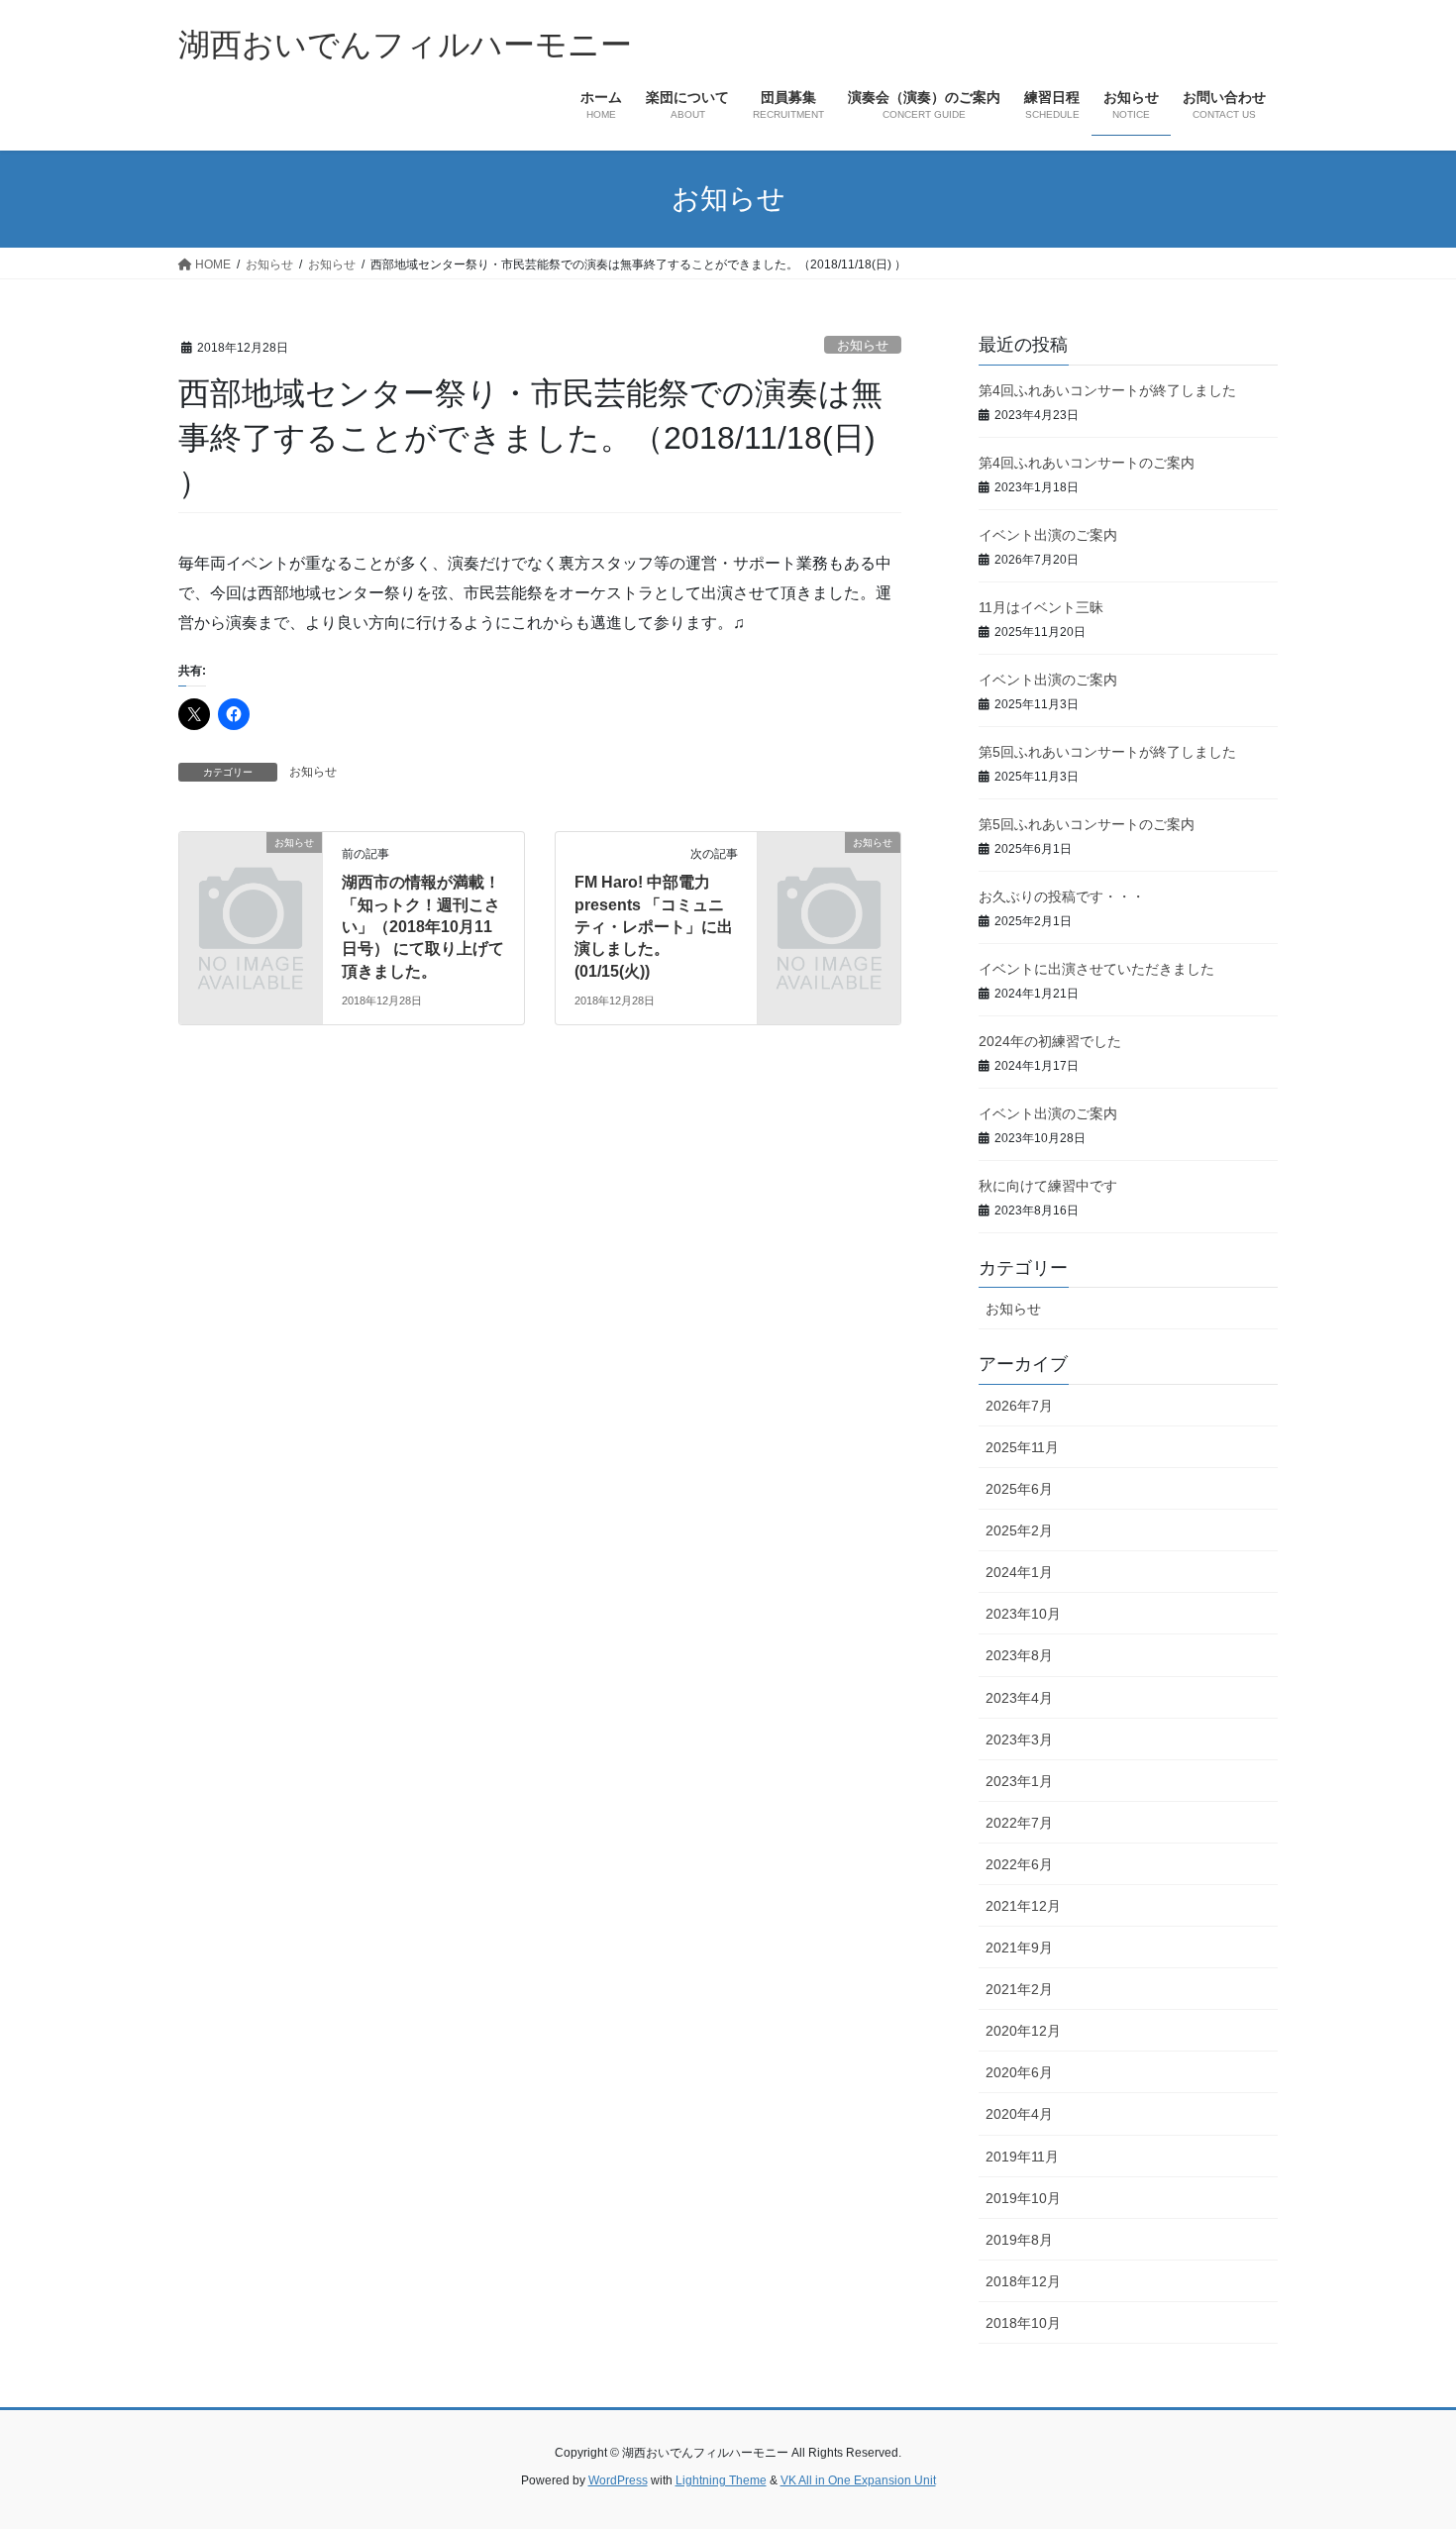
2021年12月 (1023, 1906)
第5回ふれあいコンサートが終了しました (1107, 752)
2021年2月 (1019, 1989)
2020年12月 (1023, 2031)
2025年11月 (1022, 1447)
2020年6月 (1019, 2072)
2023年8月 (1019, 1655)
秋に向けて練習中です (1048, 1186)
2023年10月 (1023, 1614)
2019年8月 (1019, 2240)
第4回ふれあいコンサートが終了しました (1107, 390)
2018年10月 (1023, 2323)
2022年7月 (1019, 1823)
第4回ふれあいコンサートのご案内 (1087, 463)
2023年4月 (1019, 1698)
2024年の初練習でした (1050, 1041)
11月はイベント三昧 (1041, 607)
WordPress (618, 2480)
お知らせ (863, 345)
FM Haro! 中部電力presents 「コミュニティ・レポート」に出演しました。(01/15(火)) (654, 927)
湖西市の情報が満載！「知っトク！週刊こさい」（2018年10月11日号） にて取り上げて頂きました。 (423, 927)
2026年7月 (1019, 1406)
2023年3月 (1019, 1739)
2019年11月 (1022, 2157)
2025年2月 (1019, 1530)
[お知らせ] (251, 875)
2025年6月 (1019, 1489)
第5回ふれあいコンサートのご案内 (1087, 824)
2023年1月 (1019, 1781)
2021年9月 (1019, 1948)
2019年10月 (1023, 2198)
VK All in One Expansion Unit (858, 2480)
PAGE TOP (1404, 2435)
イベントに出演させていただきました (1096, 969)
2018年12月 (1023, 2281)
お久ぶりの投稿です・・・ (1062, 896)
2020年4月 (1019, 2114)
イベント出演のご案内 (1048, 535)
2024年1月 (1019, 1572)
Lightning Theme (721, 2480)
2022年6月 (1019, 1864)
